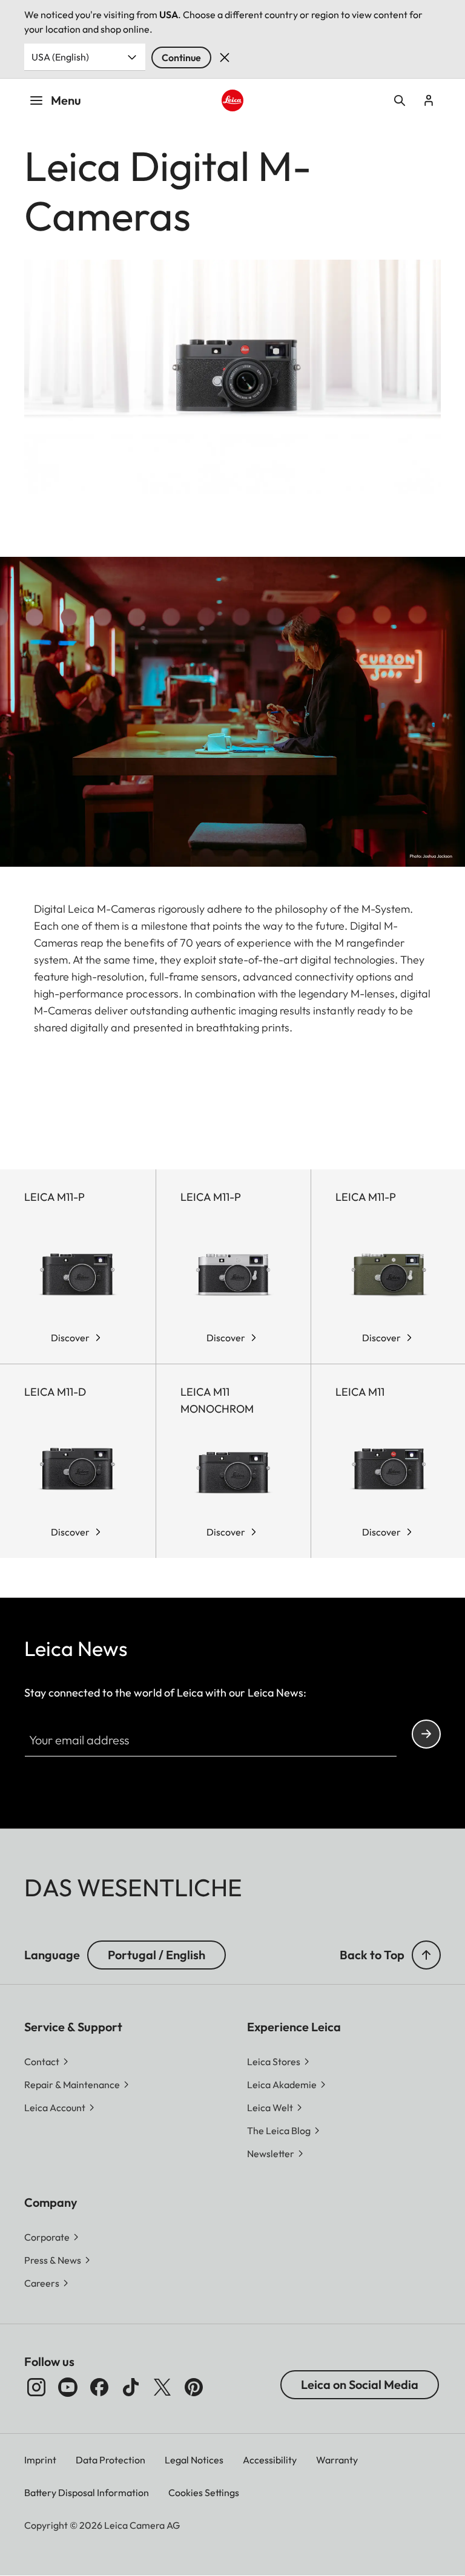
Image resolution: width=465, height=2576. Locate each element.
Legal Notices (194, 2460)
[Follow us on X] (162, 2387)
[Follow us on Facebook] (99, 2387)
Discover (70, 1338)
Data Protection (110, 2460)
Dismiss (225, 57)
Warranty (337, 2460)
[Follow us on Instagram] (36, 2387)
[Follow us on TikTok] (131, 2387)
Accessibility (270, 2460)
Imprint (40, 2460)
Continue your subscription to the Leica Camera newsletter (426, 1734)
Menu (66, 100)
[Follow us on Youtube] (68, 2387)
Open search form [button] (400, 100)
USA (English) (60, 57)
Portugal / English (157, 1955)
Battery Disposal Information (87, 2492)
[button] (426, 1955)
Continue (181, 57)
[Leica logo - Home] (233, 101)
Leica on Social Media (360, 2384)
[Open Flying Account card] (429, 100)
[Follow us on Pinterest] (194, 2387)
